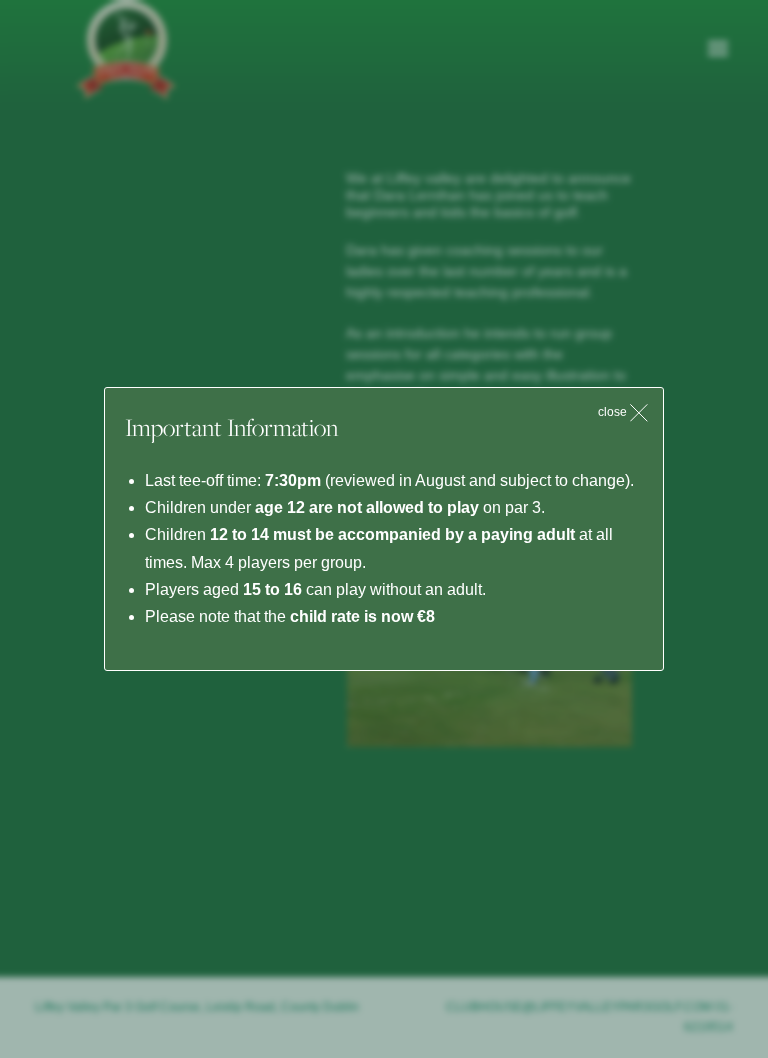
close (614, 412)
